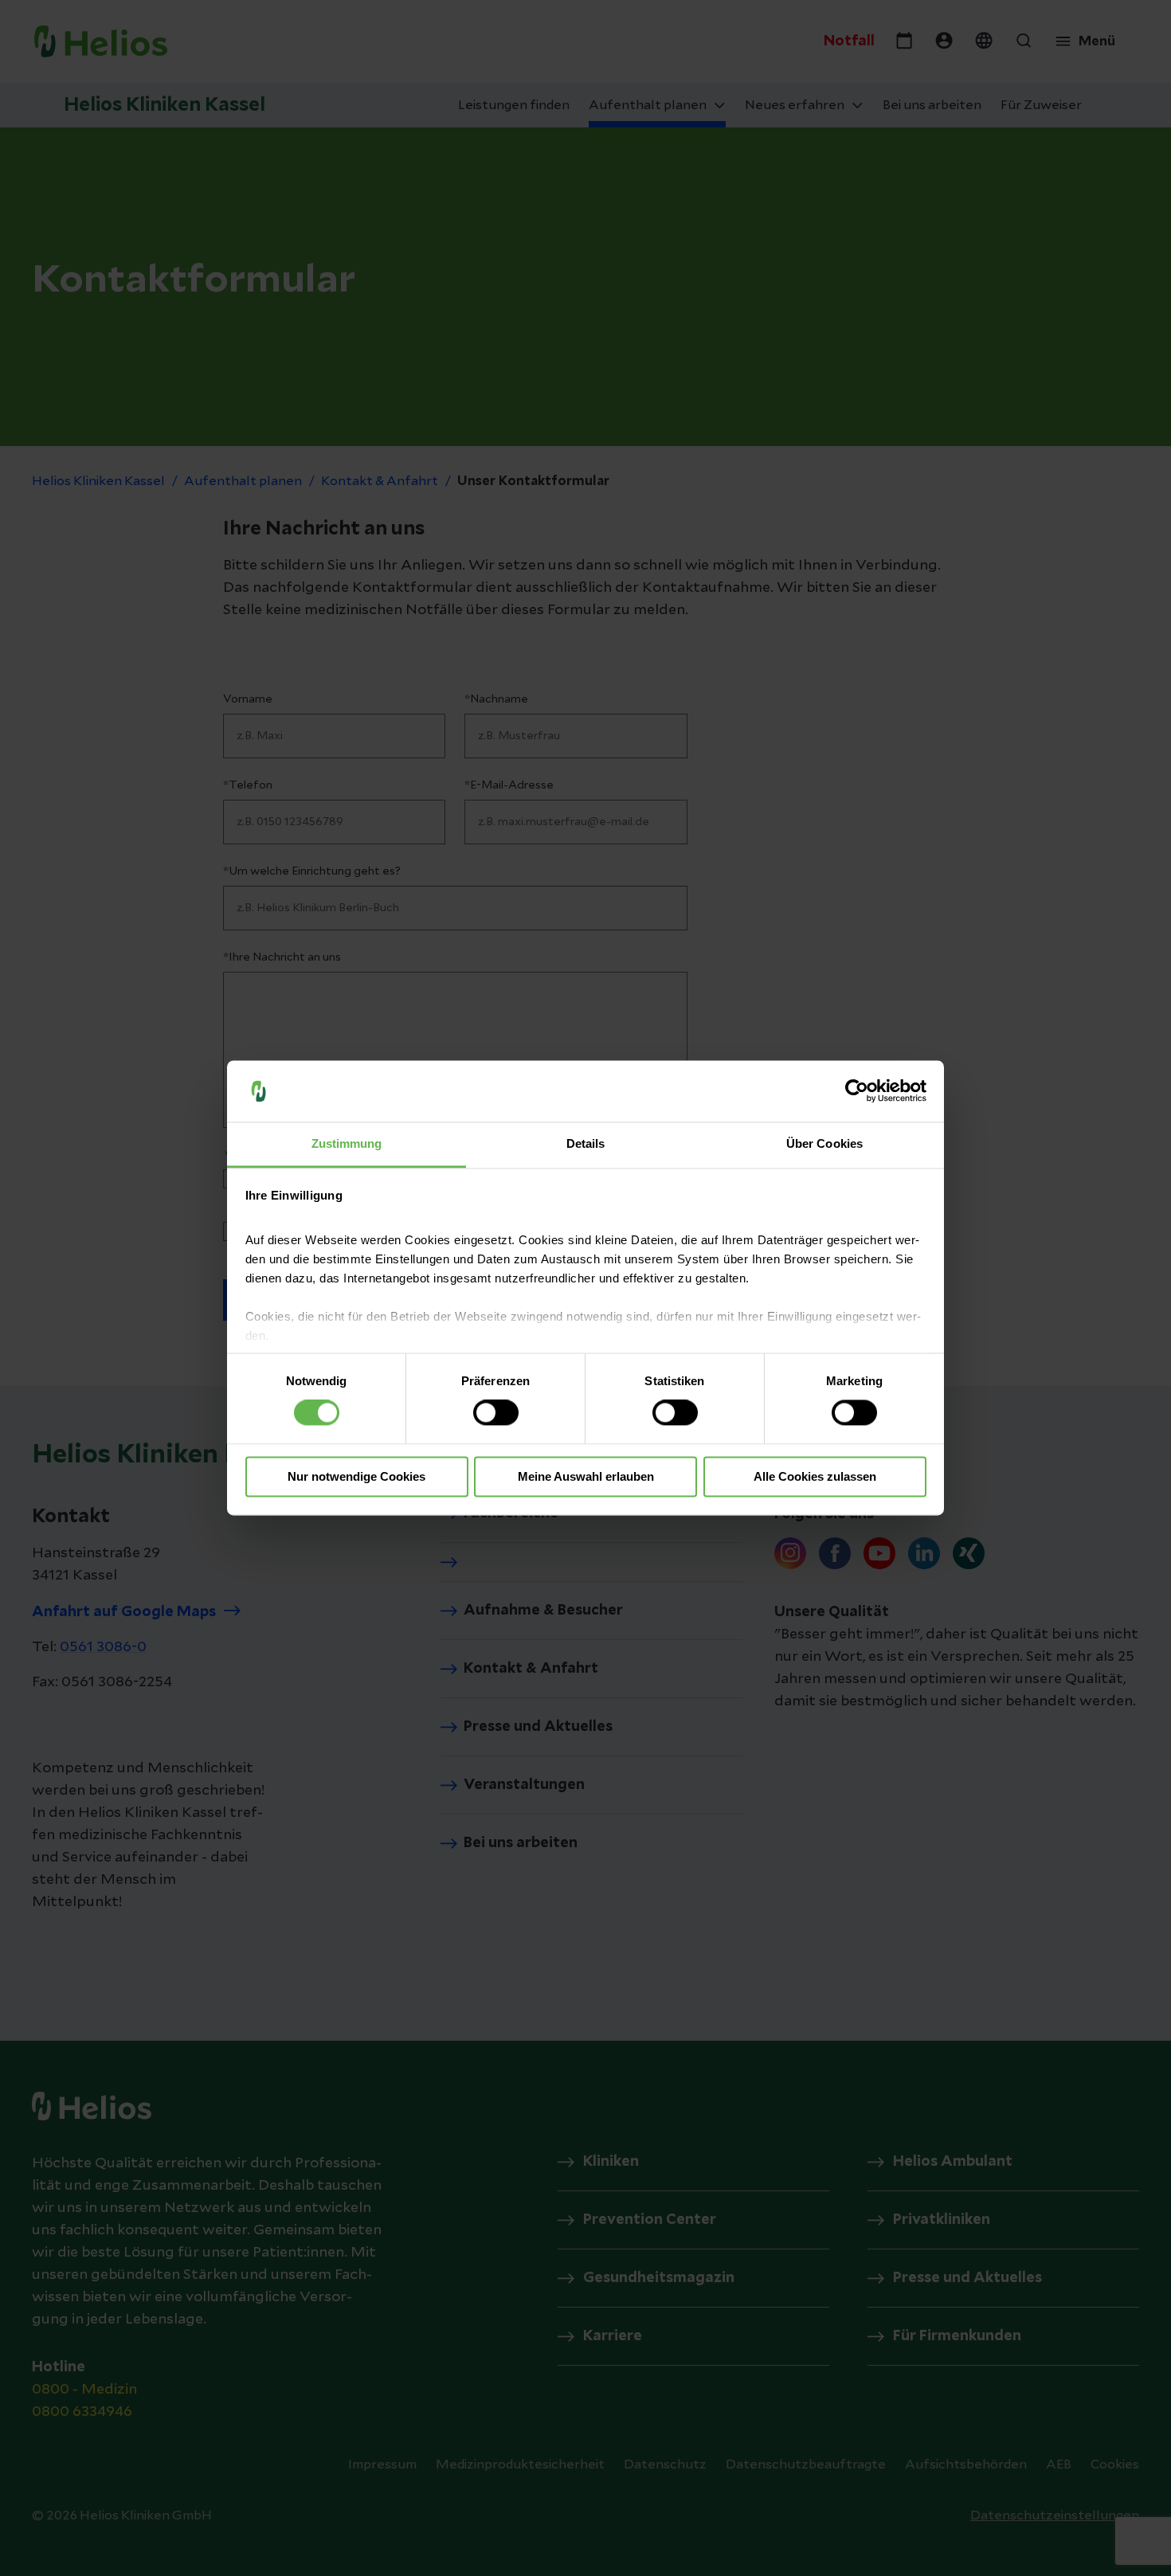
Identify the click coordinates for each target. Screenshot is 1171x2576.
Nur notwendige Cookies (356, 1476)
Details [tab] (586, 1143)
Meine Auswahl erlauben (586, 1476)
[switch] (496, 1413)
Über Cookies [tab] (824, 1143)
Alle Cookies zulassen (815, 1476)
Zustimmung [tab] (347, 1143)
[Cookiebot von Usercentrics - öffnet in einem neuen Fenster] (857, 1091)
